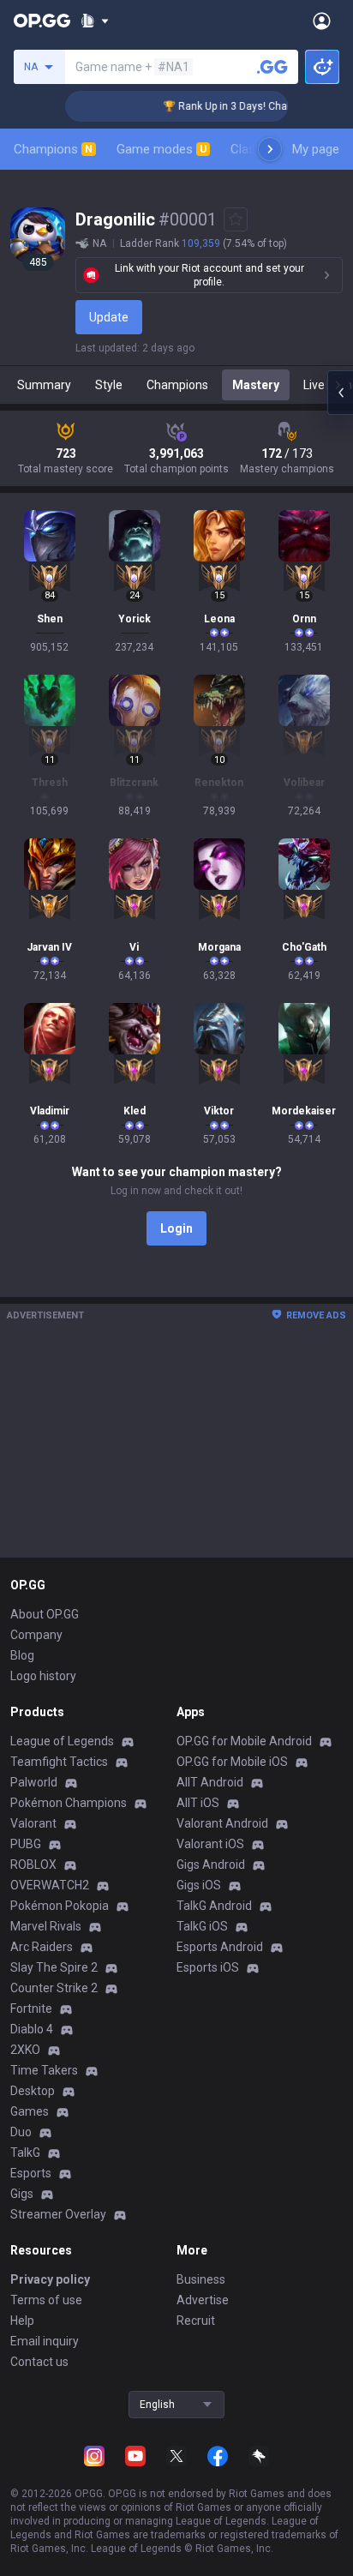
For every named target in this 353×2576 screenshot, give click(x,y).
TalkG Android (214, 1906)
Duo (21, 2132)
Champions (53, 149)
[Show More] (95, 21)
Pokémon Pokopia (60, 1906)
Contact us (39, 2362)
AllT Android (210, 1782)
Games (30, 2111)
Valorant (33, 1823)
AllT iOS (198, 1803)
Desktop (33, 2091)
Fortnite (31, 2009)
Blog (22, 1655)
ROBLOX (33, 1864)
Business (201, 2279)
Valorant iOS (210, 1844)
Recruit (196, 2321)
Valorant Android (222, 1823)
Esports (31, 2173)
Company (36, 1635)
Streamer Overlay (58, 2214)
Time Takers (44, 2070)
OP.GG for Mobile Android (244, 1741)
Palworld (34, 1782)
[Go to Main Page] (42, 21)
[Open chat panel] (340, 393)
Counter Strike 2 (54, 1988)
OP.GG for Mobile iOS (232, 1762)
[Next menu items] (270, 149)
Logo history (43, 1676)
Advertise (203, 2300)
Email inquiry (45, 2341)
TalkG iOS (202, 1926)
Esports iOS (208, 1967)
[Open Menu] (322, 21)
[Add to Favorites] (236, 219)
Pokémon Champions (69, 1803)
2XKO (25, 2050)
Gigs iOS (199, 1885)
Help (22, 2321)
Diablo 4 (32, 2029)
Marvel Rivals (46, 1926)
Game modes (162, 149)
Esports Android (220, 1947)
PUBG (26, 1844)
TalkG (25, 2153)
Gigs (22, 2194)
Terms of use (46, 2300)
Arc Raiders (42, 1947)
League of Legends (62, 1741)
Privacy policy (50, 2279)
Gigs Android (211, 1864)
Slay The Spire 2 (54, 1967)
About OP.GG (45, 1614)
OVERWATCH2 (50, 1885)
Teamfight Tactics (59, 1762)
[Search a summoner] (272, 67)
